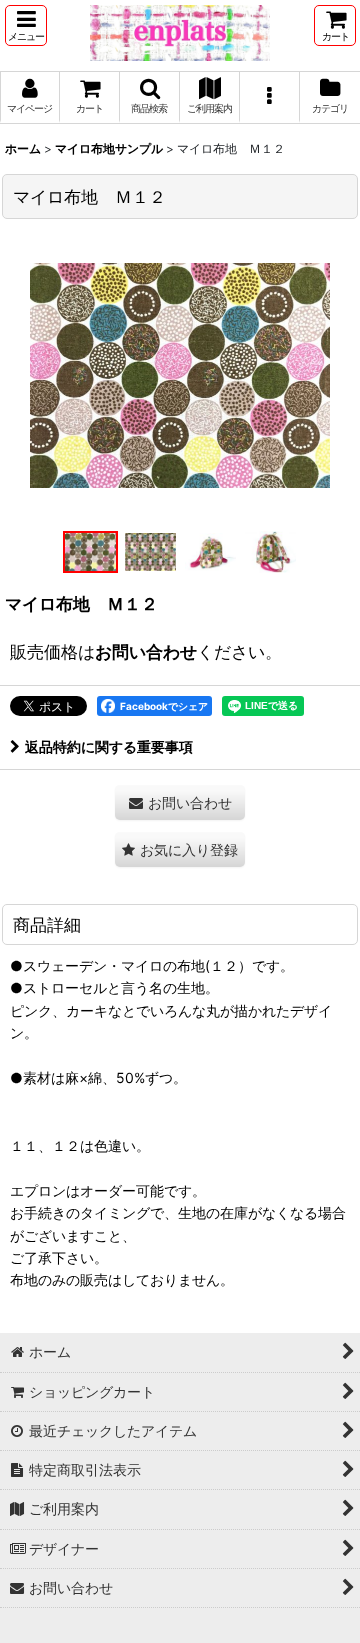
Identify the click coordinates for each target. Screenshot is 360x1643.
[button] (26, 25)
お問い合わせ (146, 651)
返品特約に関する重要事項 (109, 746)
